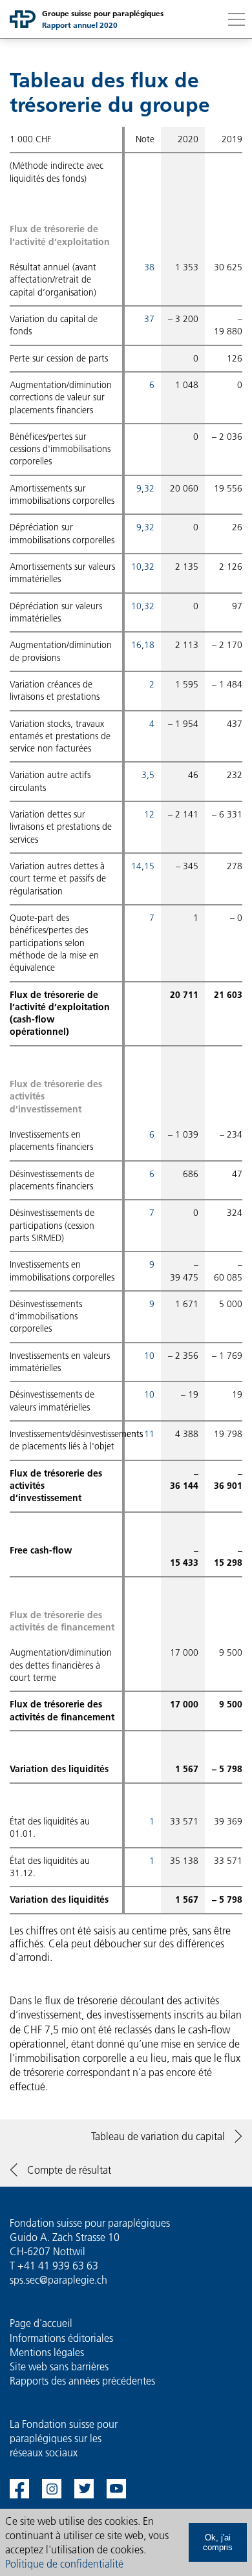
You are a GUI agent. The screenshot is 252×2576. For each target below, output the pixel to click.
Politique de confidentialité (64, 2564)
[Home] (23, 19)
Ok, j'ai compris (218, 2542)
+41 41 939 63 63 (58, 2266)
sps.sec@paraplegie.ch (58, 2280)
